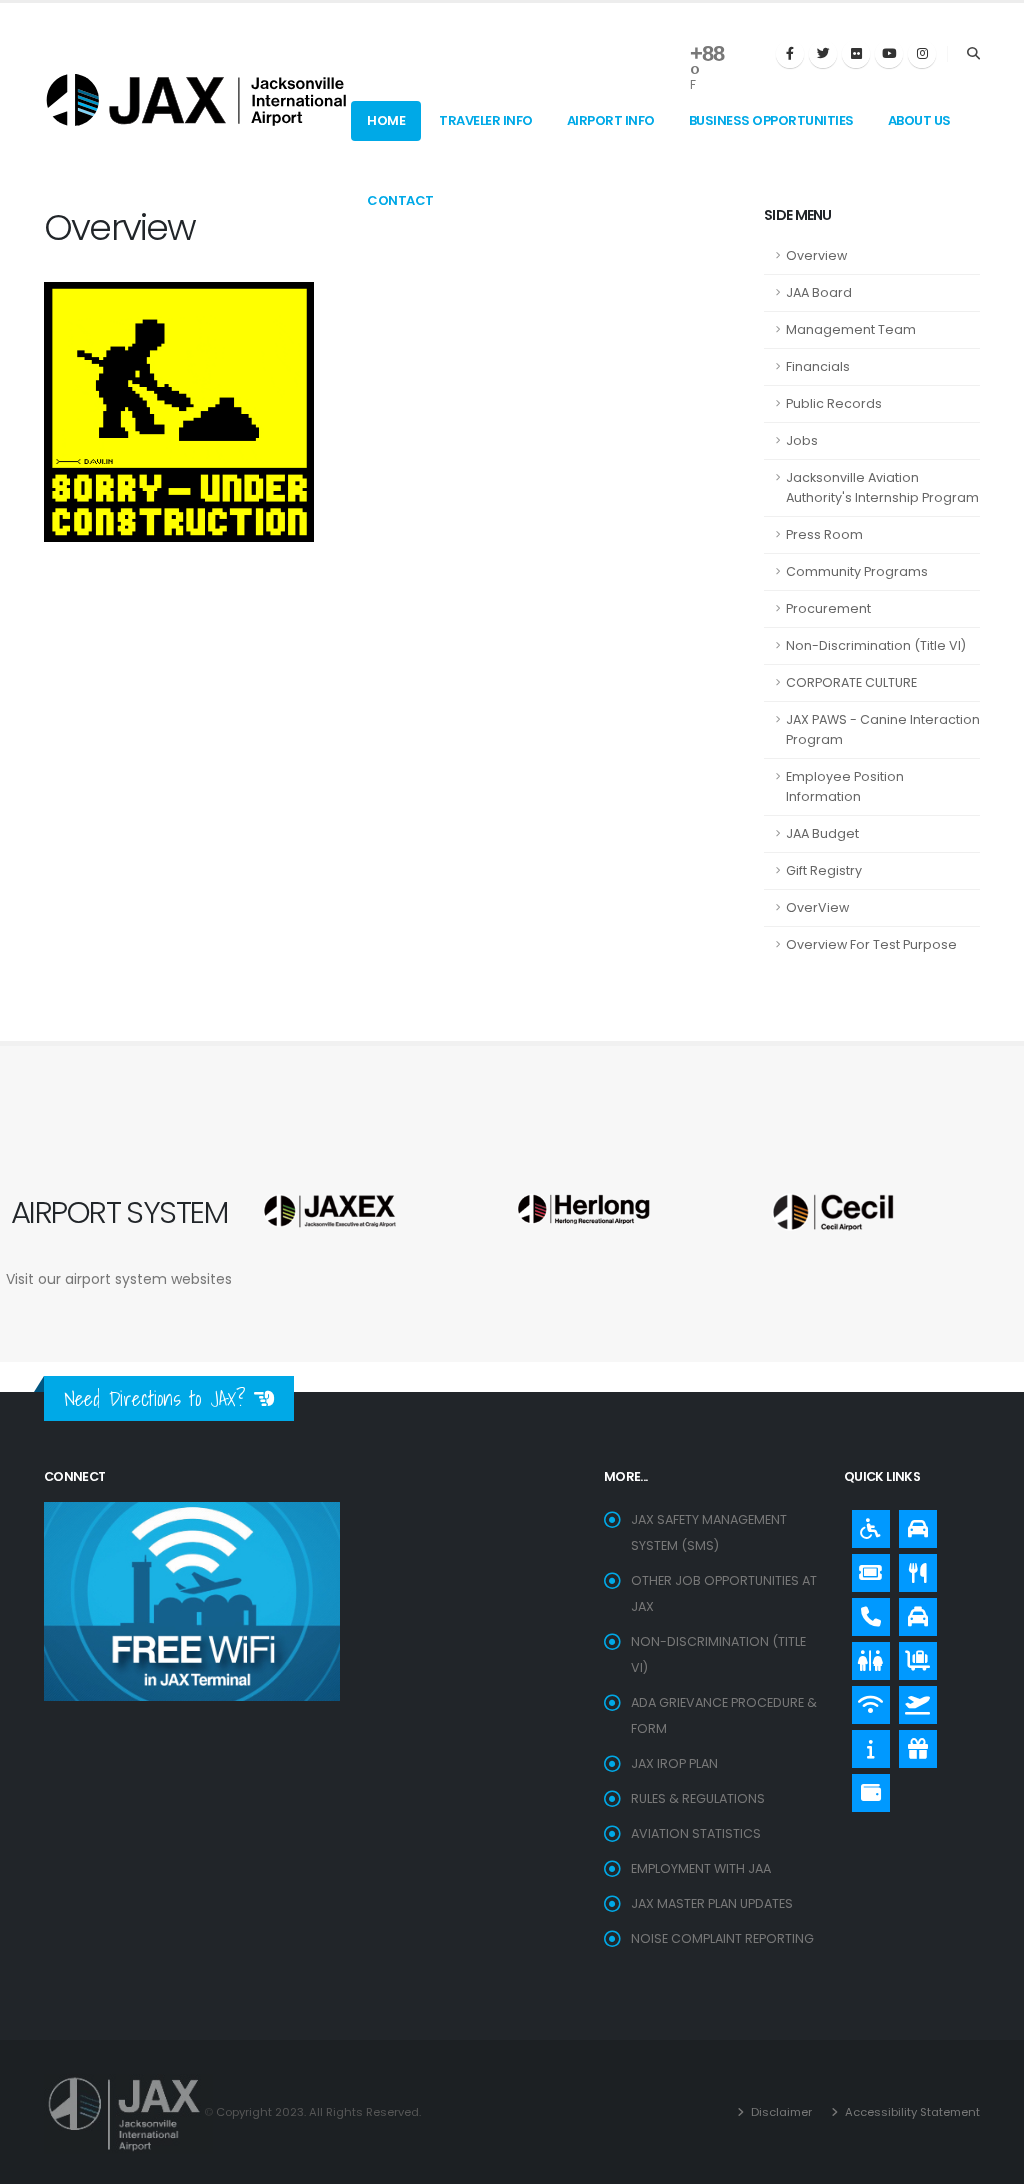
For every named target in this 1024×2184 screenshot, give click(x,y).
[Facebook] (790, 54)
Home (386, 120)
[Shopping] (913, 1744)
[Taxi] (913, 1612)
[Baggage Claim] (913, 1656)
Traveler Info (486, 120)
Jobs (802, 440)
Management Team (851, 329)
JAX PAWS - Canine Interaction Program (883, 729)
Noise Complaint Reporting (722, 1938)
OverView (817, 907)
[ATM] (866, 1788)
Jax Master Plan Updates (712, 1903)
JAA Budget (822, 833)
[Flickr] (856, 54)
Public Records (834, 403)
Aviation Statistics (696, 1833)
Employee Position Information (845, 786)
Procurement (828, 608)
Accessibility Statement (911, 2112)
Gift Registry (824, 870)
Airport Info (611, 120)
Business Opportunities (771, 120)
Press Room (824, 534)
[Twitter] (823, 54)
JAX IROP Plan (674, 1763)
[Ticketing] (866, 1568)
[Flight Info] (913, 1700)
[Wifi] (866, 1700)
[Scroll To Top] (989, 2161)
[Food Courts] (913, 1568)
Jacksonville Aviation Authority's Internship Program (882, 487)
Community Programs (857, 571)
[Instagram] (922, 54)
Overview (816, 255)
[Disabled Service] (866, 1524)
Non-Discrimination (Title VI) (876, 645)
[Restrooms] (866, 1656)
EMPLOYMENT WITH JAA (701, 1868)
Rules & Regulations (698, 1798)
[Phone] (866, 1612)
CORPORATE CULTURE (851, 682)
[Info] (866, 1744)
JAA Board (819, 292)
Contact (400, 200)
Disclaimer (780, 2112)
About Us (919, 120)
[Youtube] (889, 54)
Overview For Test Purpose (871, 944)
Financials (818, 366)
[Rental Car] (913, 1524)
